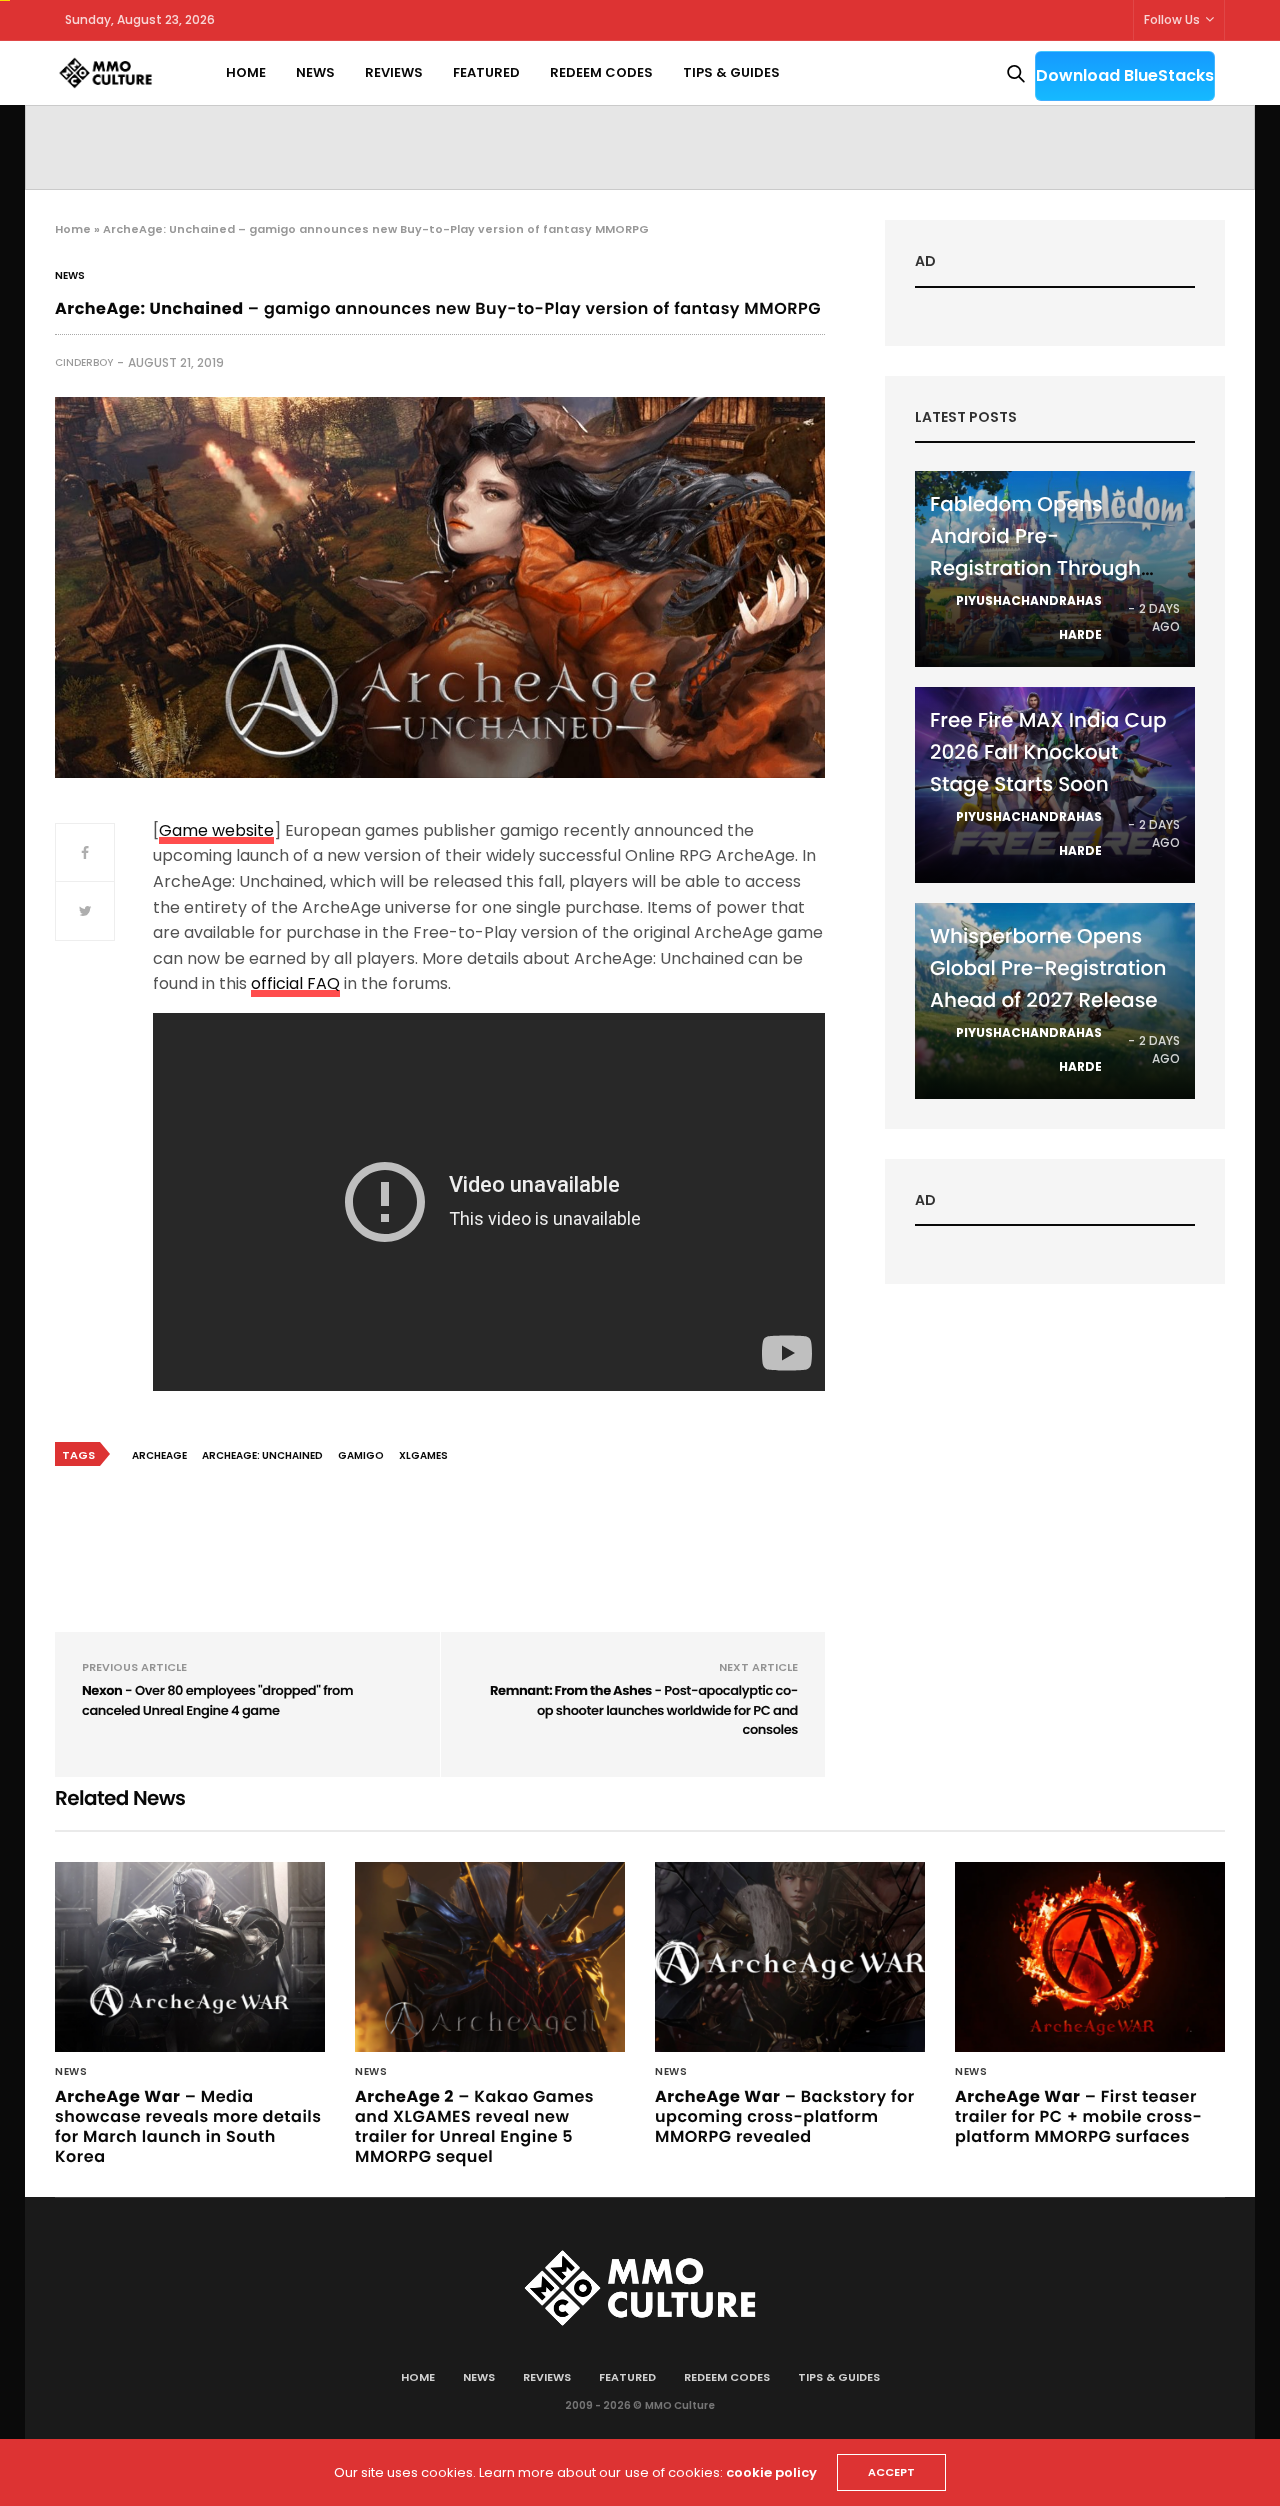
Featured (486, 72)
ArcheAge (159, 1455)
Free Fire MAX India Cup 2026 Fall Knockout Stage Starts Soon (1048, 752)
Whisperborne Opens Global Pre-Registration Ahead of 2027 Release (1048, 968)
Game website (216, 830)
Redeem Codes (601, 72)
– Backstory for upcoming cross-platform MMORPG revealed (785, 2116)
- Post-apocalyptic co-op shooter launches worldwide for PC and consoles (644, 1710)
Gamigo (361, 1455)
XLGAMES (423, 1455)
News (315, 72)
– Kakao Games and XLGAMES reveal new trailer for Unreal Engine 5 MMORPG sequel (474, 2126)
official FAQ (295, 983)
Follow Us (1172, 19)
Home (246, 72)
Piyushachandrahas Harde (1029, 617)
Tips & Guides (731, 72)
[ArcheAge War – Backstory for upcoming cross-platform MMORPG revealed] (790, 1957)
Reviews (394, 72)
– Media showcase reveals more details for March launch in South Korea (188, 2126)
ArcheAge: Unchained (262, 1455)
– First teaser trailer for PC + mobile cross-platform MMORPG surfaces (1078, 2116)
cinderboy (84, 362)
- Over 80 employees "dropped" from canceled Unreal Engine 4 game (217, 1700)
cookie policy (771, 2472)
